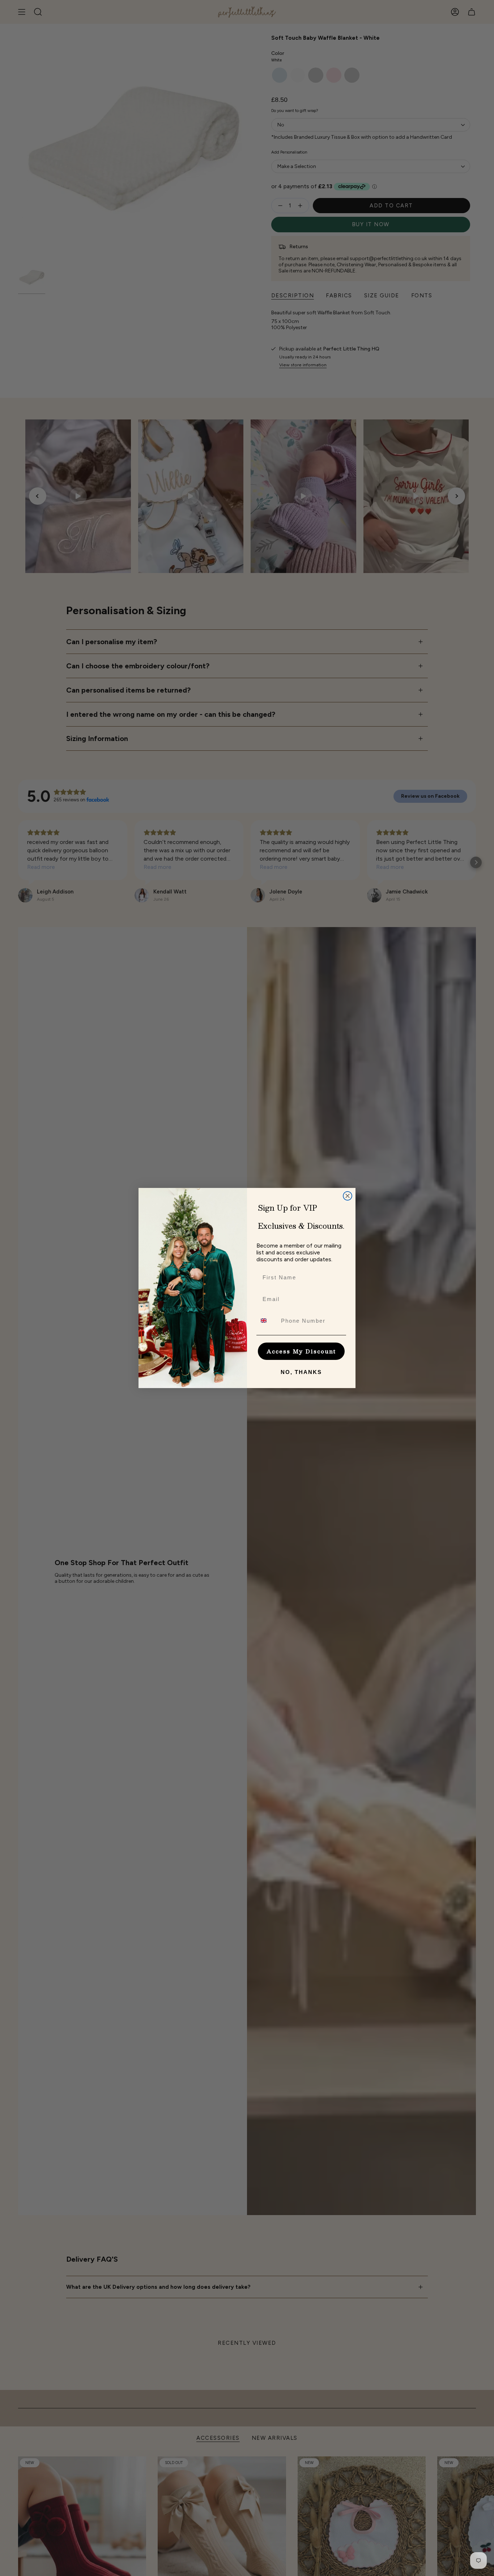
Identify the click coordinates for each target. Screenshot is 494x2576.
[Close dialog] (348, 1196)
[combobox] (267, 1321)
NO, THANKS (301, 1372)
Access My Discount (301, 1351)
